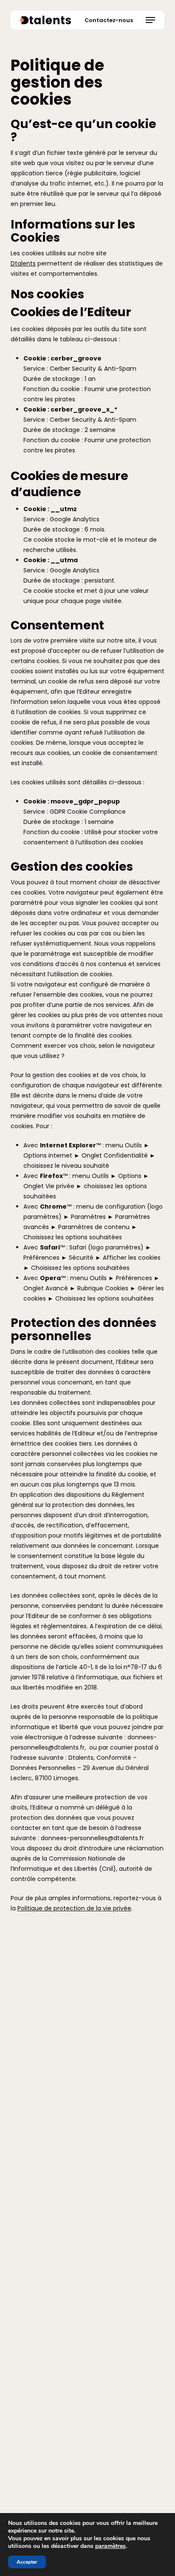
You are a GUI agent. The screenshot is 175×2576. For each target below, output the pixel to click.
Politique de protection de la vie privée (74, 1908)
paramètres (110, 2546)
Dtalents (23, 263)
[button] (150, 20)
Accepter (27, 2562)
